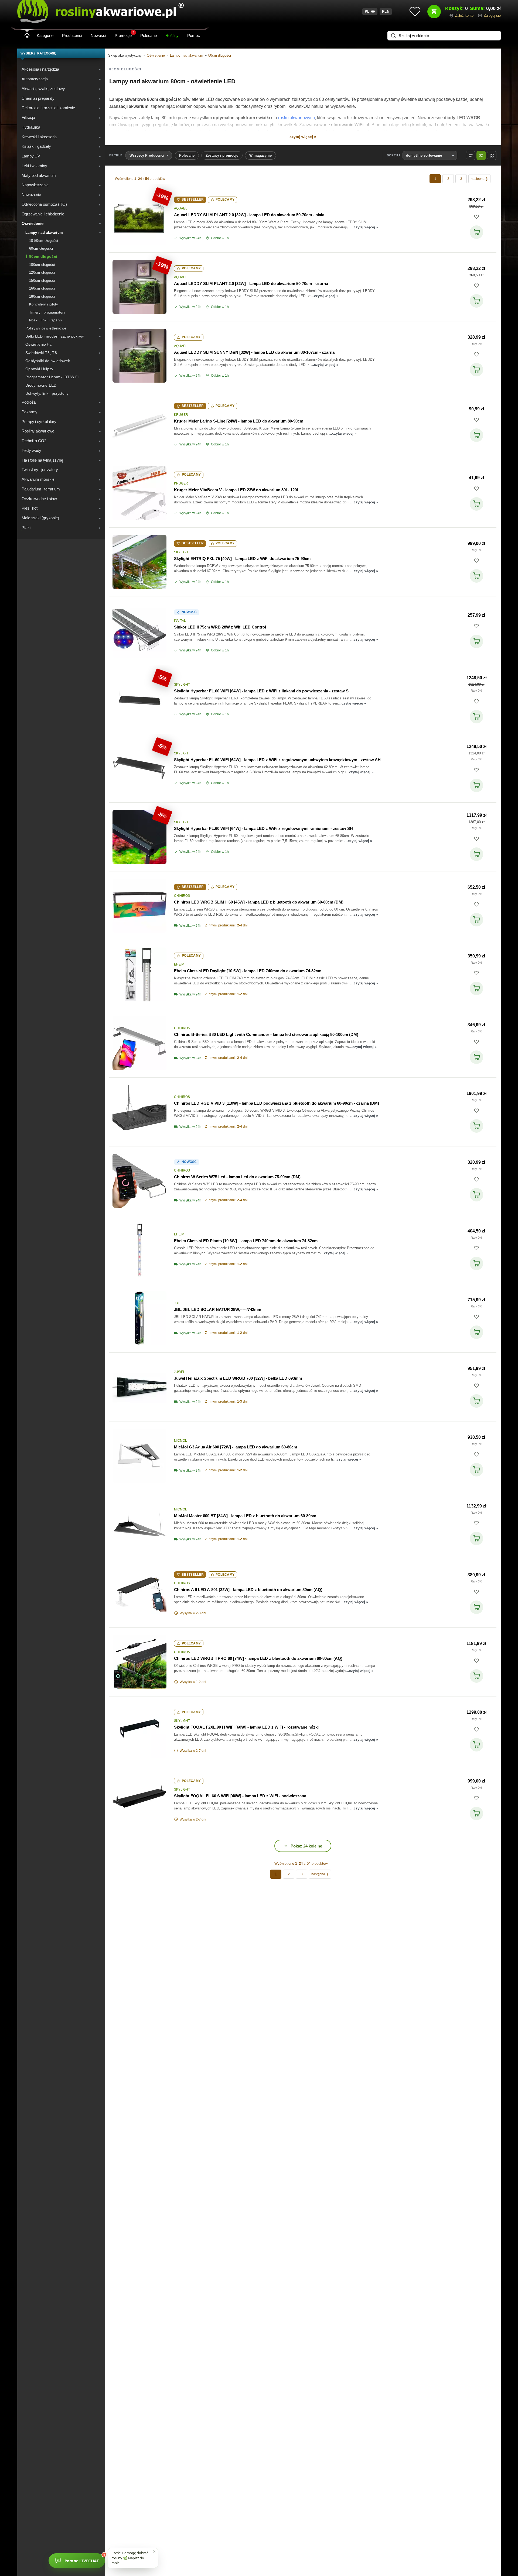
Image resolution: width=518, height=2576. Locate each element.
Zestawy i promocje (222, 155)
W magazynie (260, 155)
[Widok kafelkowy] (492, 155)
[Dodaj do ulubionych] (476, 217)
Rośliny (172, 35)
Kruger (181, 415)
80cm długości (220, 55)
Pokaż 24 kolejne (306, 1846)
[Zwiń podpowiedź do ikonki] (154, 2551)
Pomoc (194, 35)
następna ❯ (479, 179)
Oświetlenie (156, 55)
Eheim (179, 964)
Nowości (98, 35)
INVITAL (180, 621)
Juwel (180, 1372)
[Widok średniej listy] (481, 155)
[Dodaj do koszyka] (476, 232)
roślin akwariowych (297, 118)
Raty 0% (476, 344)
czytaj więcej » (303, 137)
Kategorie (45, 35)
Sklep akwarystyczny (125, 55)
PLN (386, 11)
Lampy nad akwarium (187, 55)
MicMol (180, 1441)
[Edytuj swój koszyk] (434, 12)
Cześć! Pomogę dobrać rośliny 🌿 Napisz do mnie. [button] (130, 2558)
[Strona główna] (27, 36)
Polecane (149, 35)
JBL (177, 1303)
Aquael (181, 208)
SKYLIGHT (182, 552)
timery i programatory (245, 132)
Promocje (124, 35)
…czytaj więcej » (364, 227)
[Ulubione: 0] (415, 12)
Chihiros (182, 896)
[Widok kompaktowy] (471, 155)
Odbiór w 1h (220, 238)
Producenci (72, 35)
